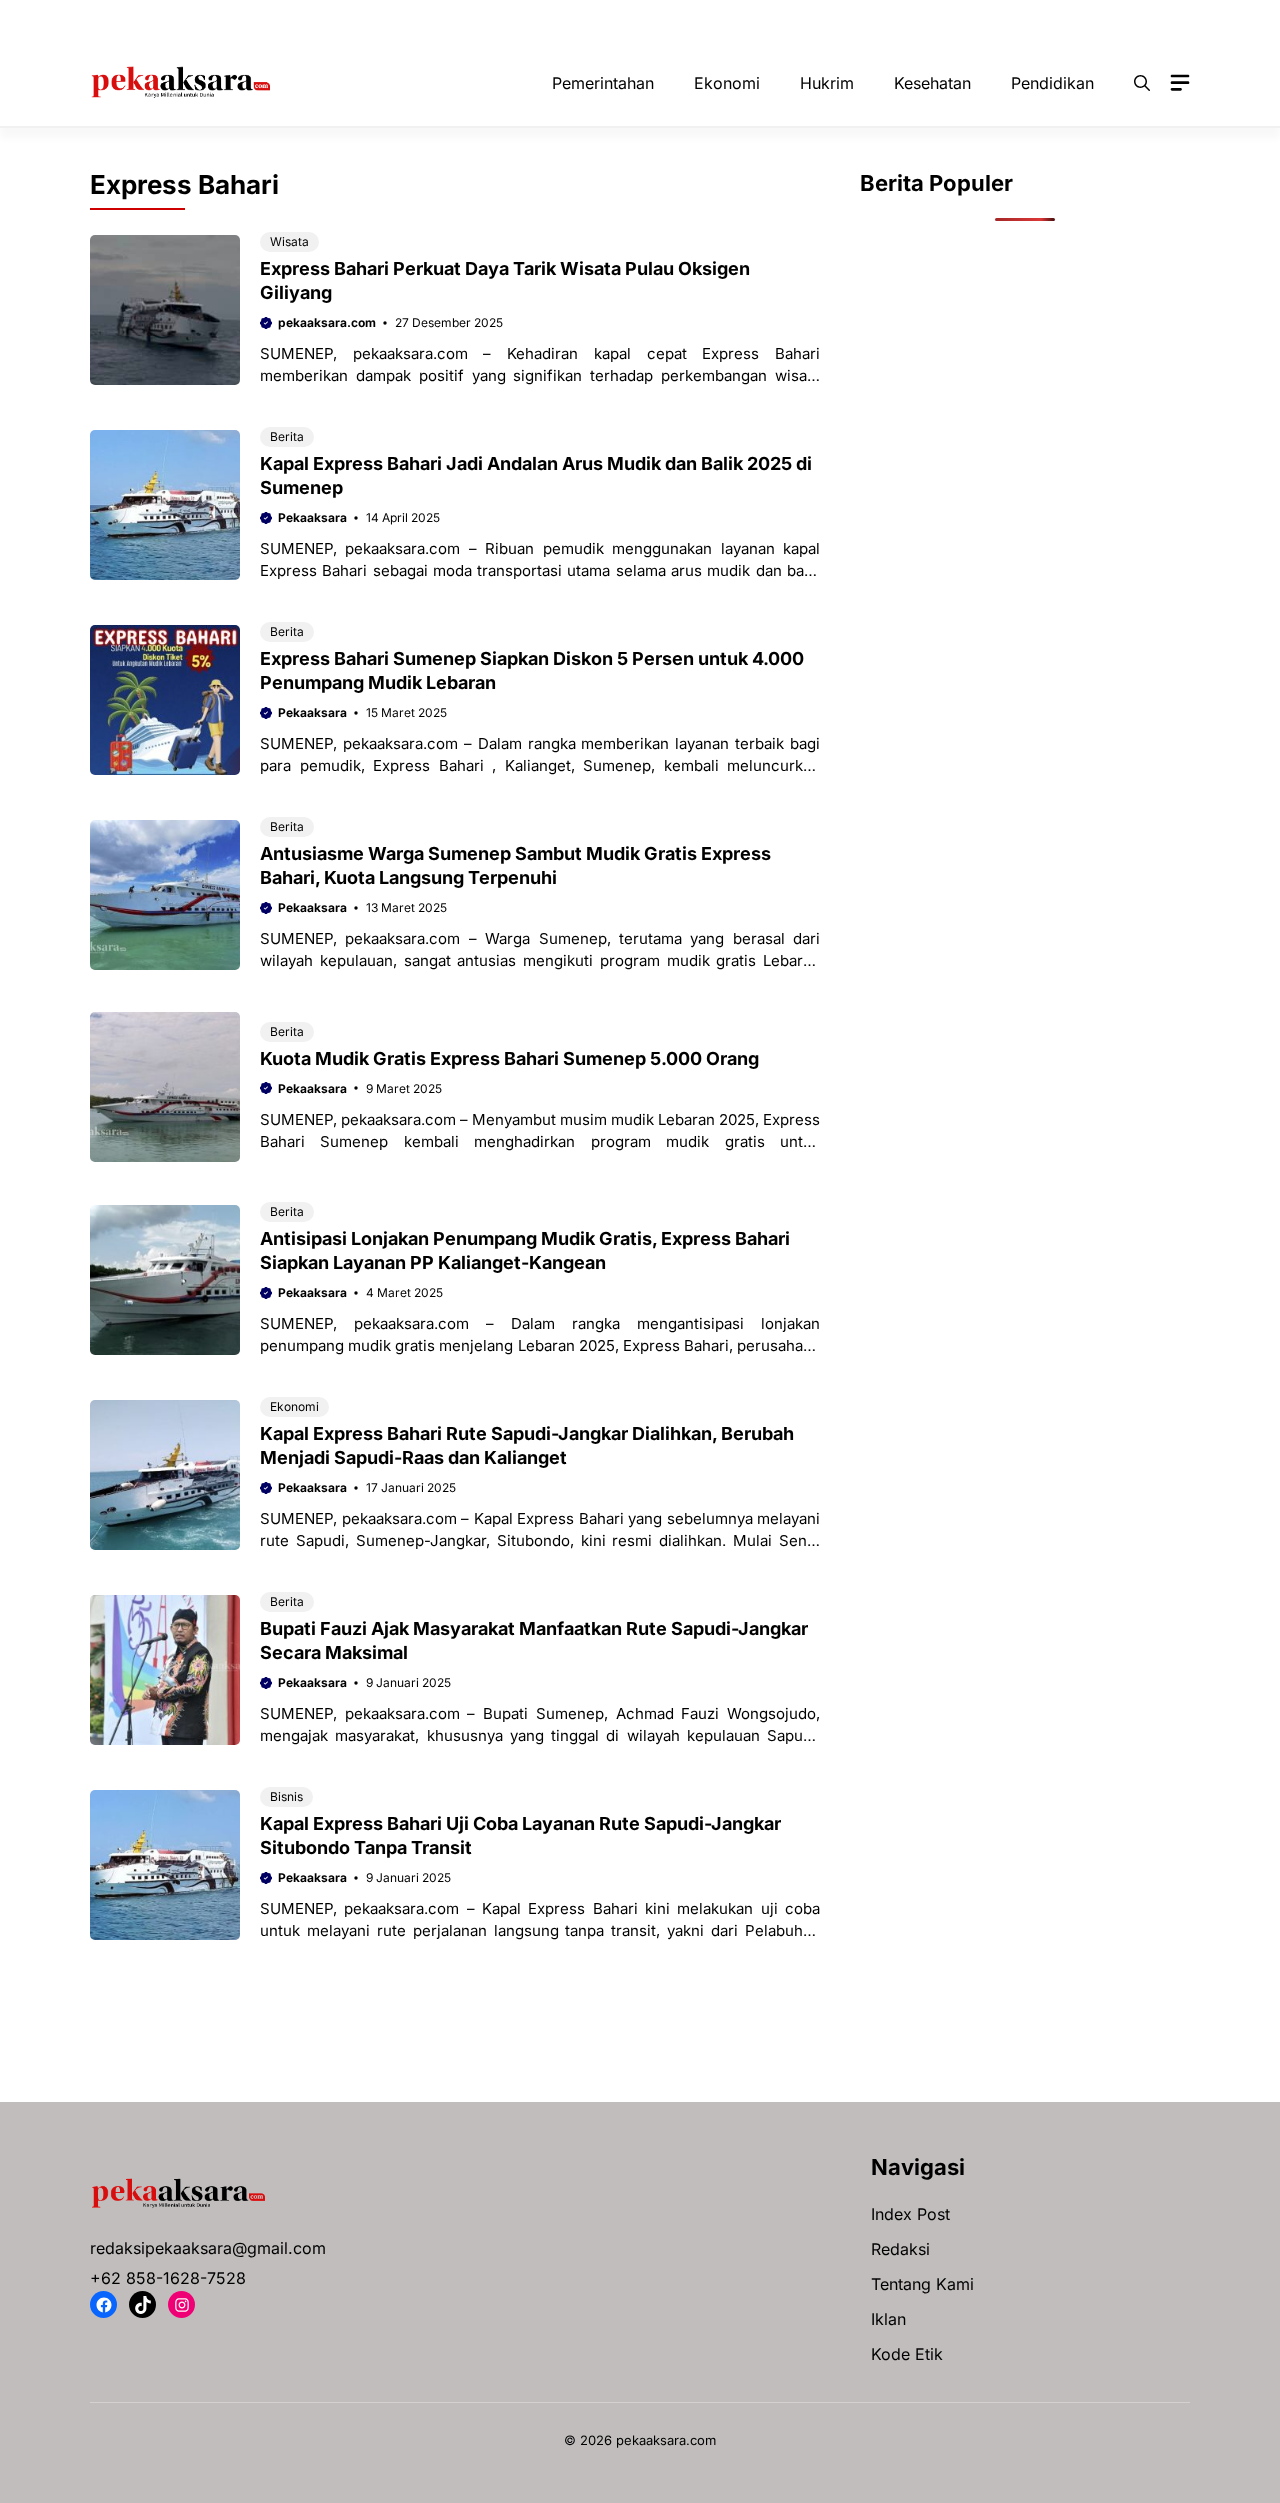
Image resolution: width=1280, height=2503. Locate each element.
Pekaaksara (312, 517)
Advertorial (197, 20)
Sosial (1132, 20)
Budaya (371, 20)
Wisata (289, 241)
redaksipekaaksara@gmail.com (208, 2248)
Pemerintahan (923, 20)
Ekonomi (460, 20)
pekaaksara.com (327, 322)
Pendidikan (1040, 20)
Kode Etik (907, 2354)
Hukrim (549, 20)
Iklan (888, 2319)
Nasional (742, 20)
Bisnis (289, 20)
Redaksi (900, 2249)
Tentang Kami (922, 2284)
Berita (287, 436)
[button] (1142, 83)
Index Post (910, 2214)
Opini (825, 20)
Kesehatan (643, 20)
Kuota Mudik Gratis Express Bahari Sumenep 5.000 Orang (509, 1058)
